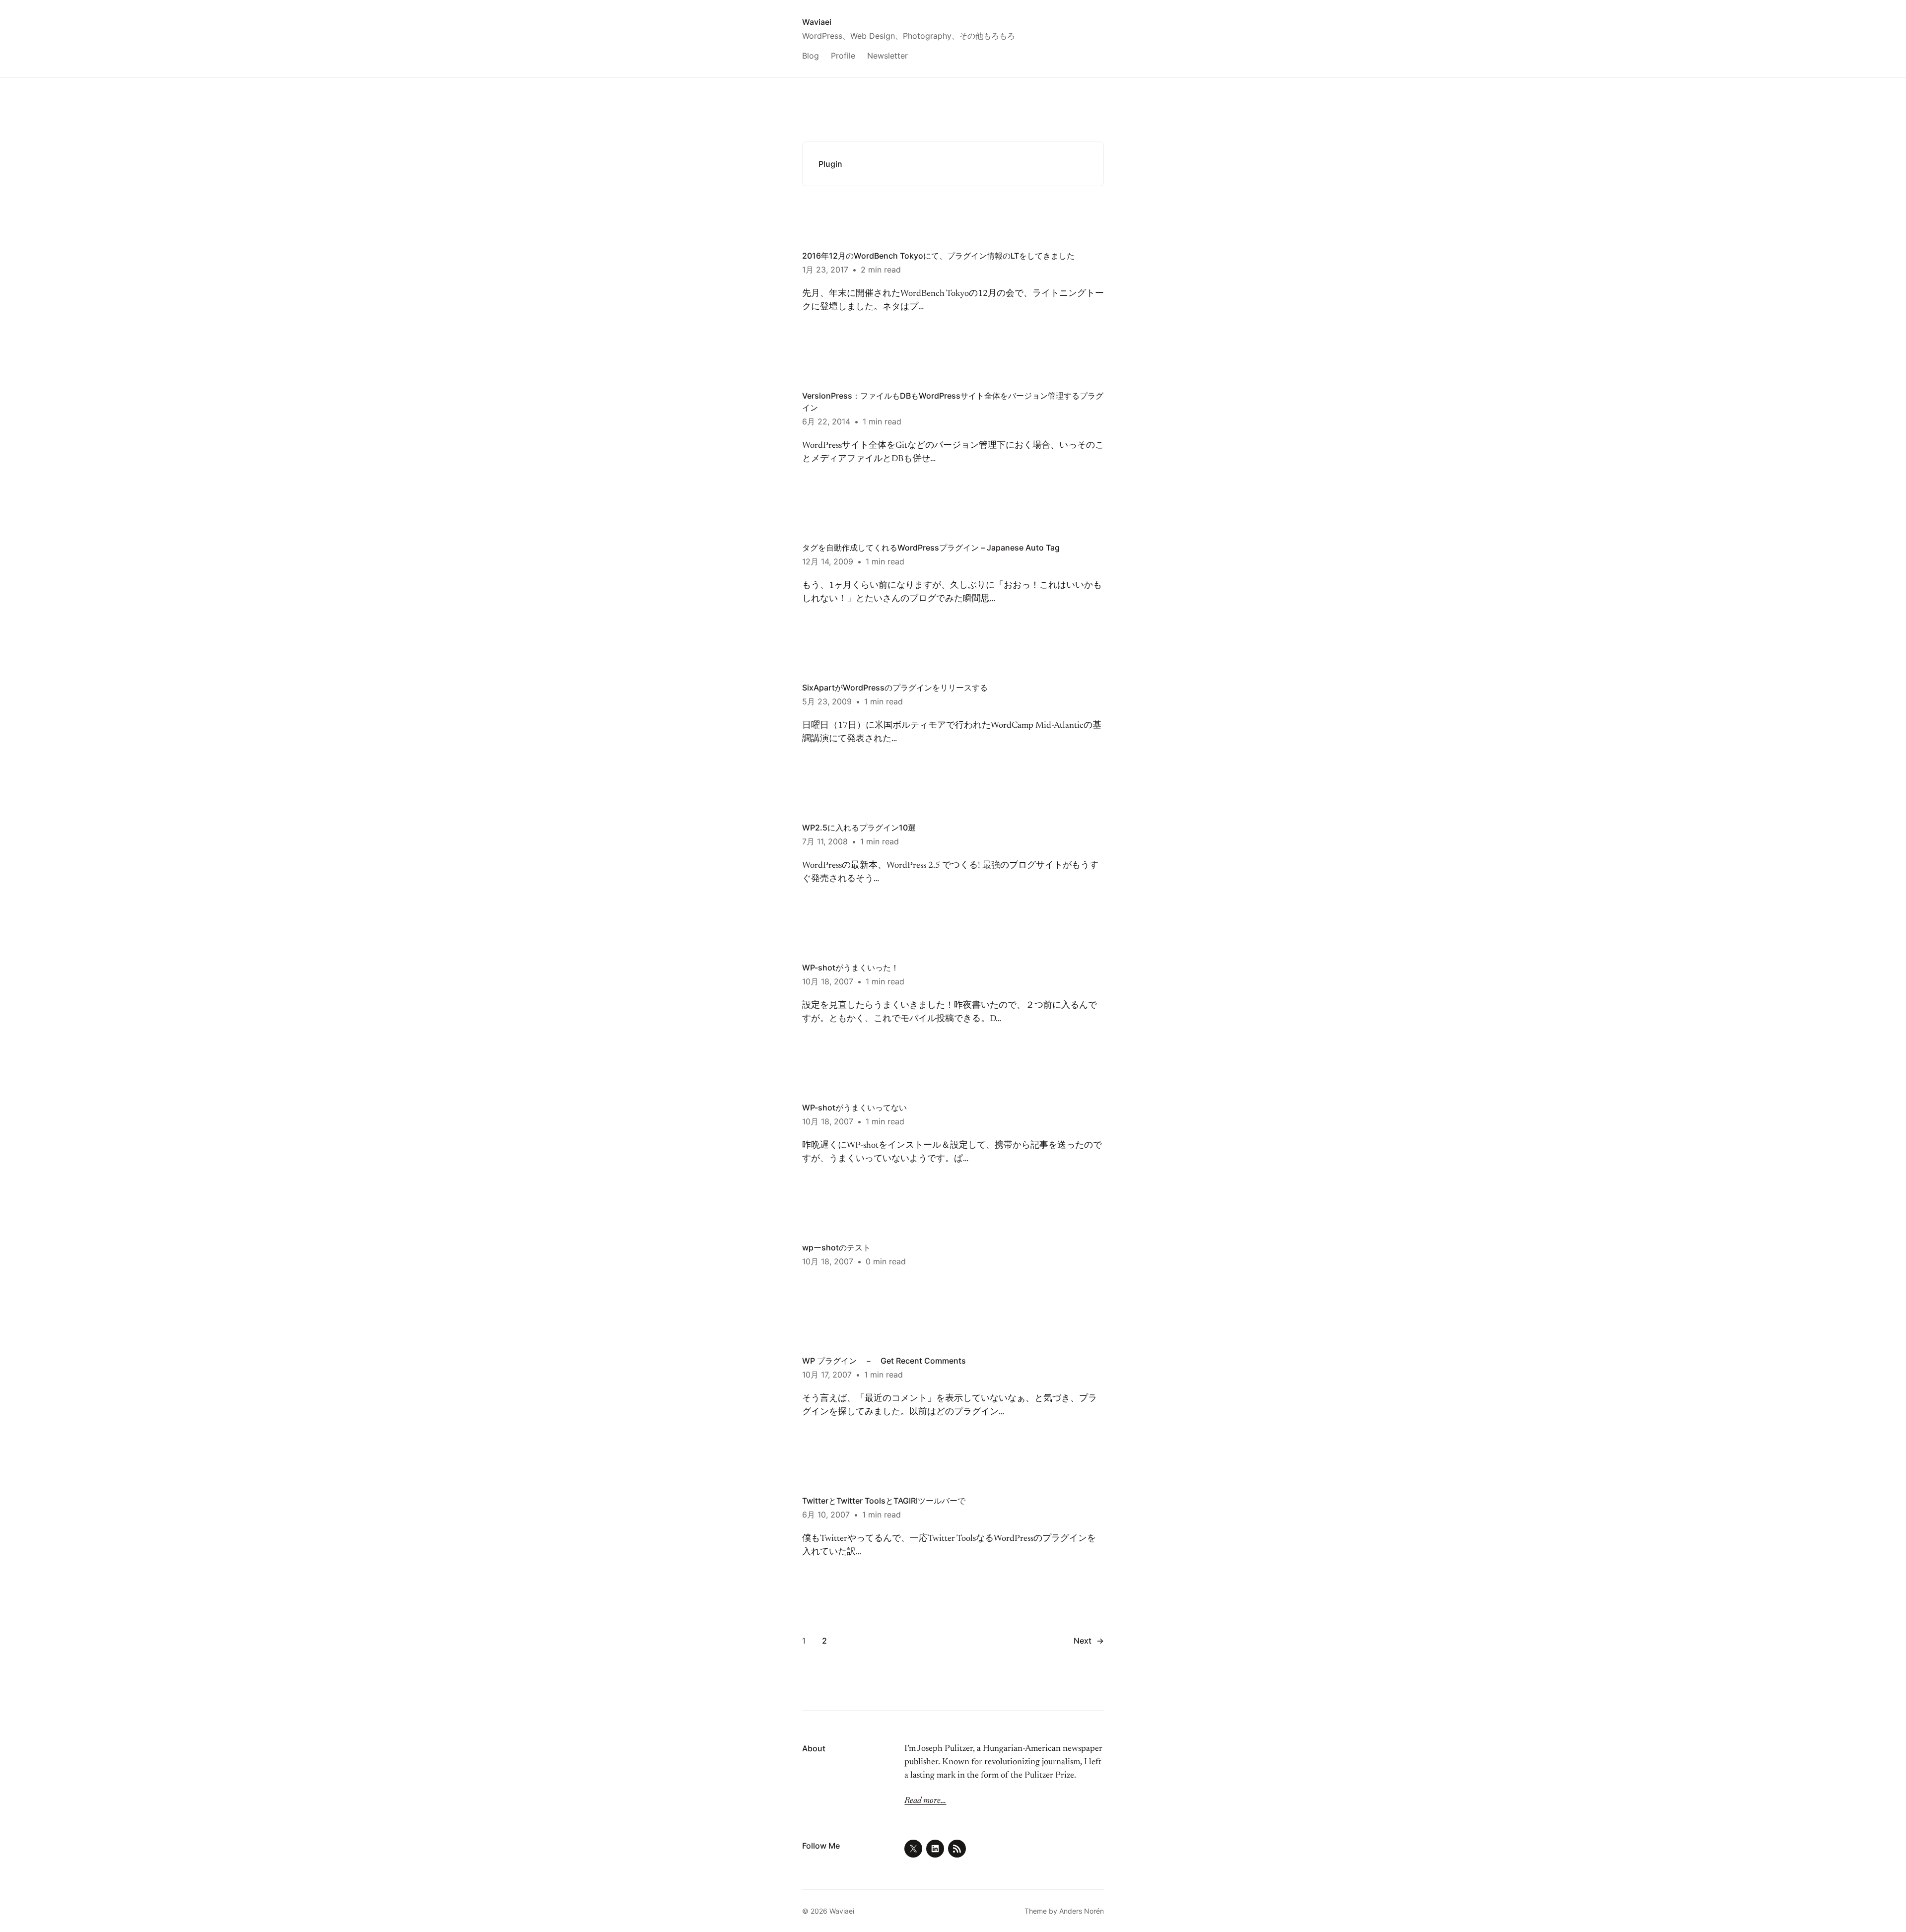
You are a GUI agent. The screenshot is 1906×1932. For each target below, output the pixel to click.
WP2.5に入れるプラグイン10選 (859, 828)
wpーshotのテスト (836, 1247)
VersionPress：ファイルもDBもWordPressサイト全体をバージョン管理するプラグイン (953, 402)
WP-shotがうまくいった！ (851, 967)
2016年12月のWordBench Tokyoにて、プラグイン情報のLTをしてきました (938, 256)
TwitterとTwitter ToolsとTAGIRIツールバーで (884, 1501)
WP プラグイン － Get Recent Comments (884, 1361)
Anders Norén (1082, 1911)
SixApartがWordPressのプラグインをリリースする (895, 688)
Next (1089, 1641)
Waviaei (817, 22)
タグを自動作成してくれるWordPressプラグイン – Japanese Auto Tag (931, 548)
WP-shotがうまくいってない (854, 1107)
